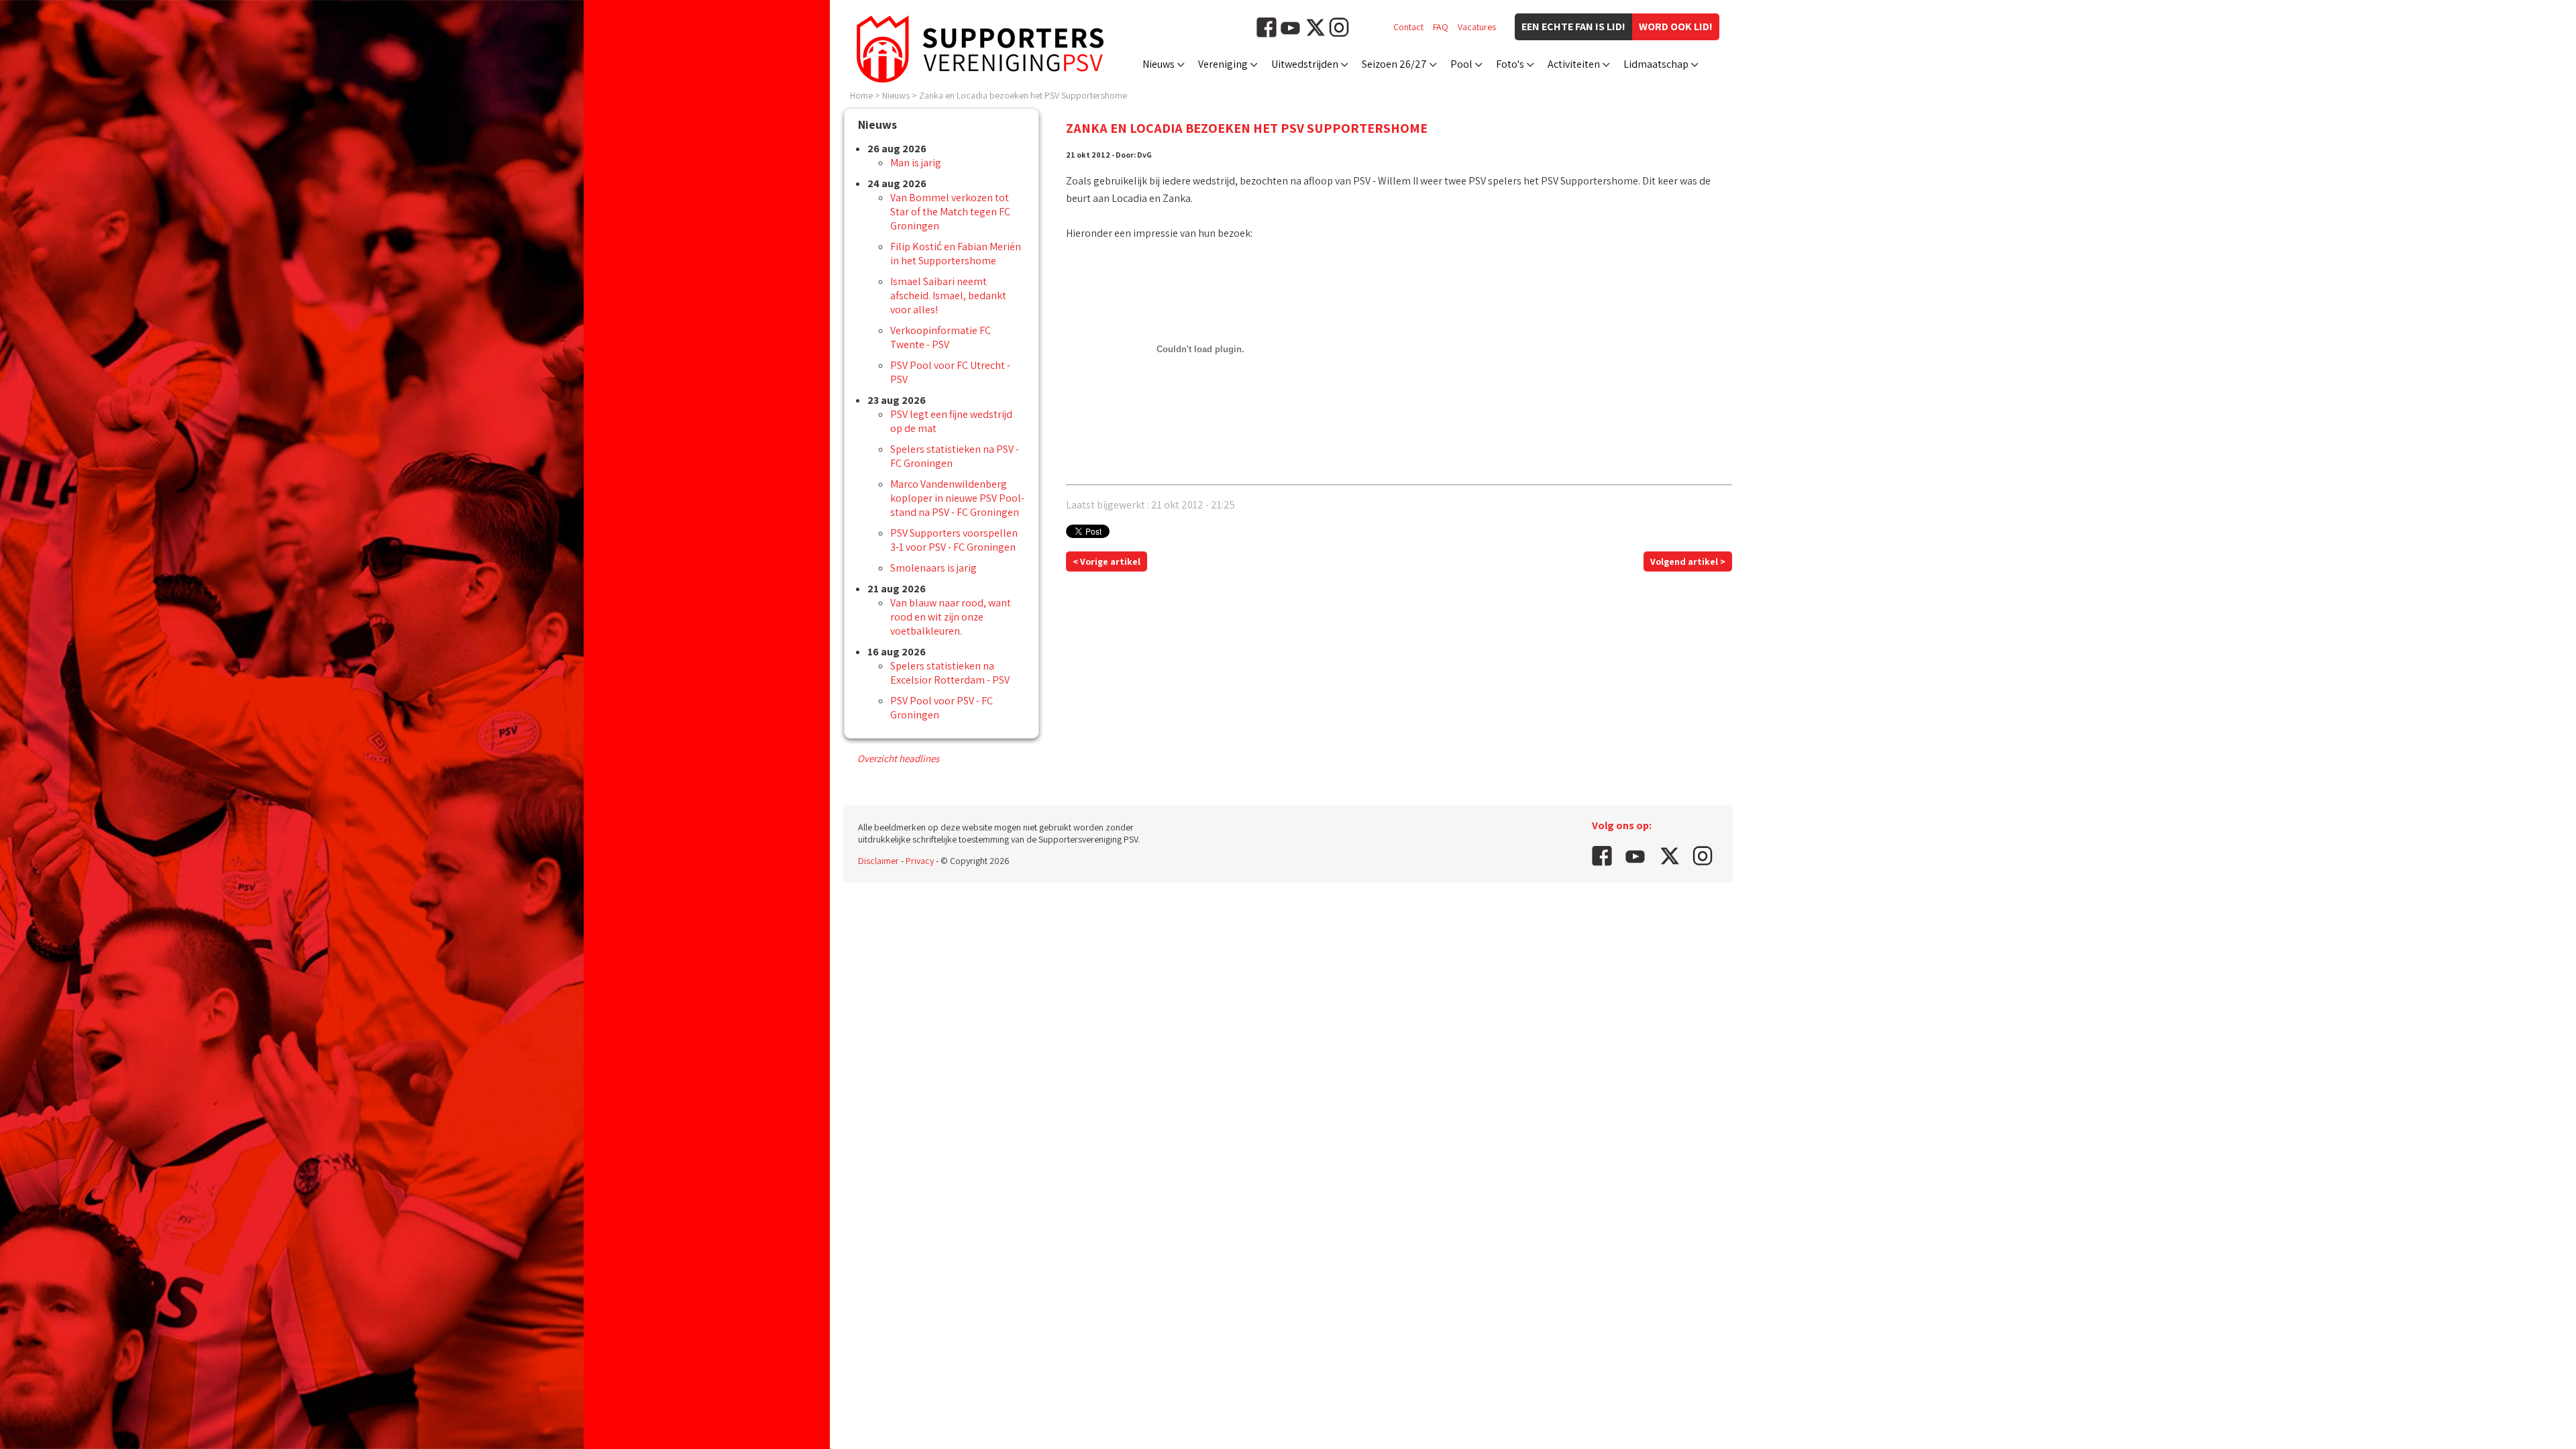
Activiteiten (1574, 64)
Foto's (1510, 64)
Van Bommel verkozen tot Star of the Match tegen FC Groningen (950, 212)
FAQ (1441, 27)
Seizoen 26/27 (1394, 64)
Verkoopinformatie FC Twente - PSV (941, 337)
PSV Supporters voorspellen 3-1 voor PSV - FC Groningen (954, 540)
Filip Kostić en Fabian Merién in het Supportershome (956, 254)
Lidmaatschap (1656, 64)
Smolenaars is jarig (933, 568)
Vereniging (1223, 64)
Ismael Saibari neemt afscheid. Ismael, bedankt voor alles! (948, 296)
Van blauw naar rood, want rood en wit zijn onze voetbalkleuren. (951, 617)
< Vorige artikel (1107, 561)
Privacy (920, 861)
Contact (1408, 27)
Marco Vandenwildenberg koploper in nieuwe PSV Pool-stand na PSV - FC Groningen (957, 498)
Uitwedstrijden (1305, 64)
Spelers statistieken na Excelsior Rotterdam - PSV (950, 673)
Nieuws (1159, 64)
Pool (1461, 64)
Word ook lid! (1676, 26)
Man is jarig (916, 163)
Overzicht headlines (898, 758)
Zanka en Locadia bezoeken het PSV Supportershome (1023, 95)
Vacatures (1477, 27)
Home (861, 95)
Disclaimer (878, 861)
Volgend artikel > (1688, 561)
